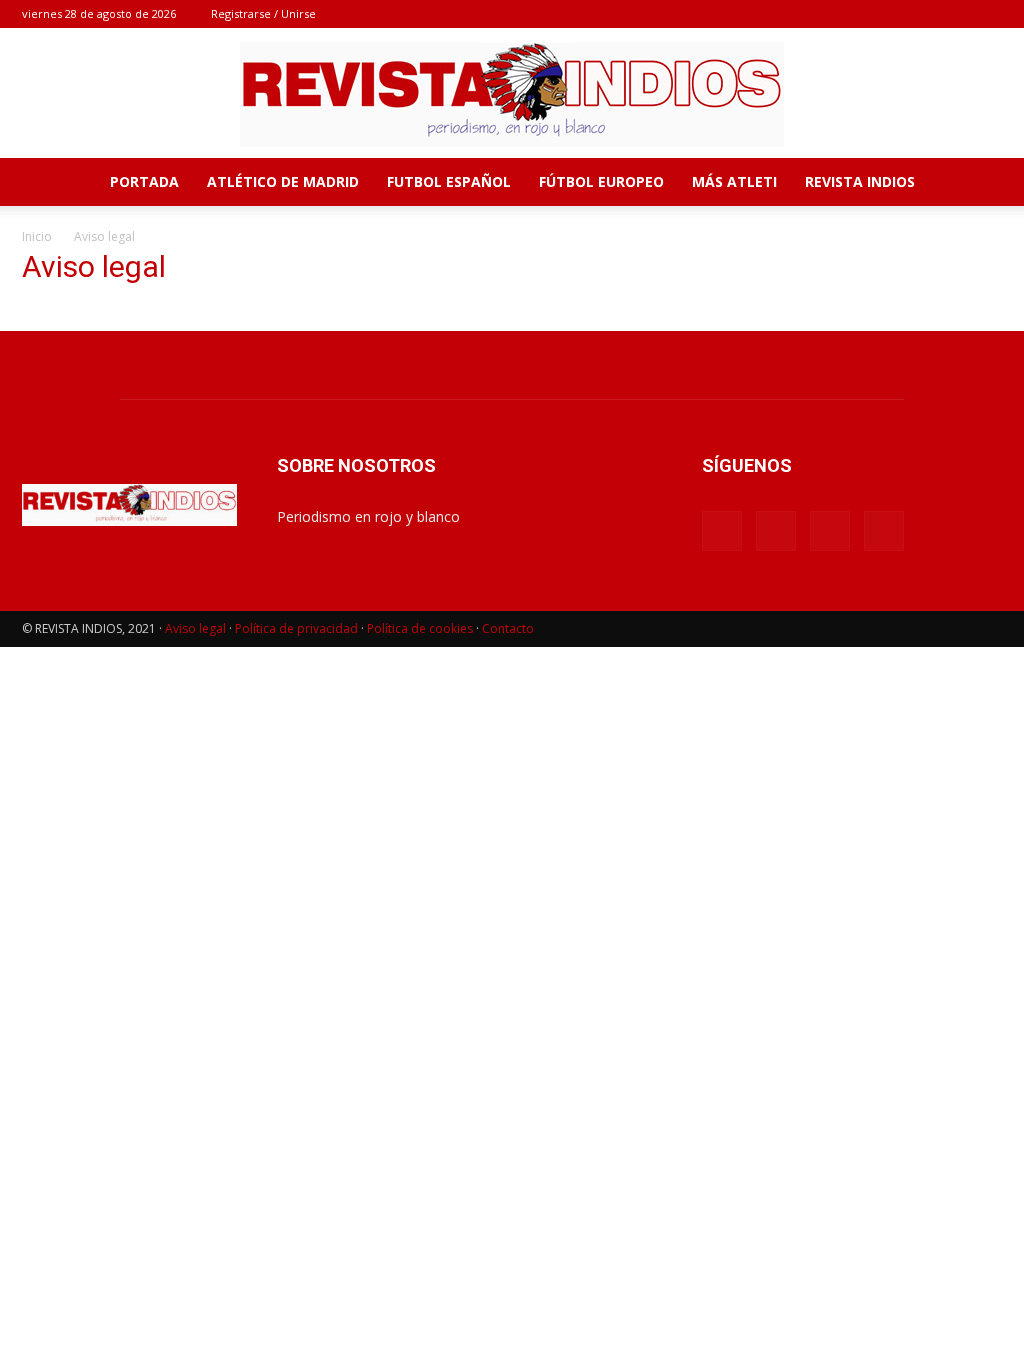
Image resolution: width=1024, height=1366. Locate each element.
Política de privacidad (296, 628)
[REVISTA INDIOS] (512, 94)
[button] (978, 183)
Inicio (37, 236)
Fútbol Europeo (601, 181)
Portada (144, 181)
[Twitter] (987, 14)
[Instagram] (921, 14)
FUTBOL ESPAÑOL (449, 181)
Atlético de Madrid (283, 181)
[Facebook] (888, 14)
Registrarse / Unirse (263, 13)
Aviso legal (195, 628)
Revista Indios (860, 181)
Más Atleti (734, 181)
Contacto (508, 628)
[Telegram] (954, 14)
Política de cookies (420, 628)
